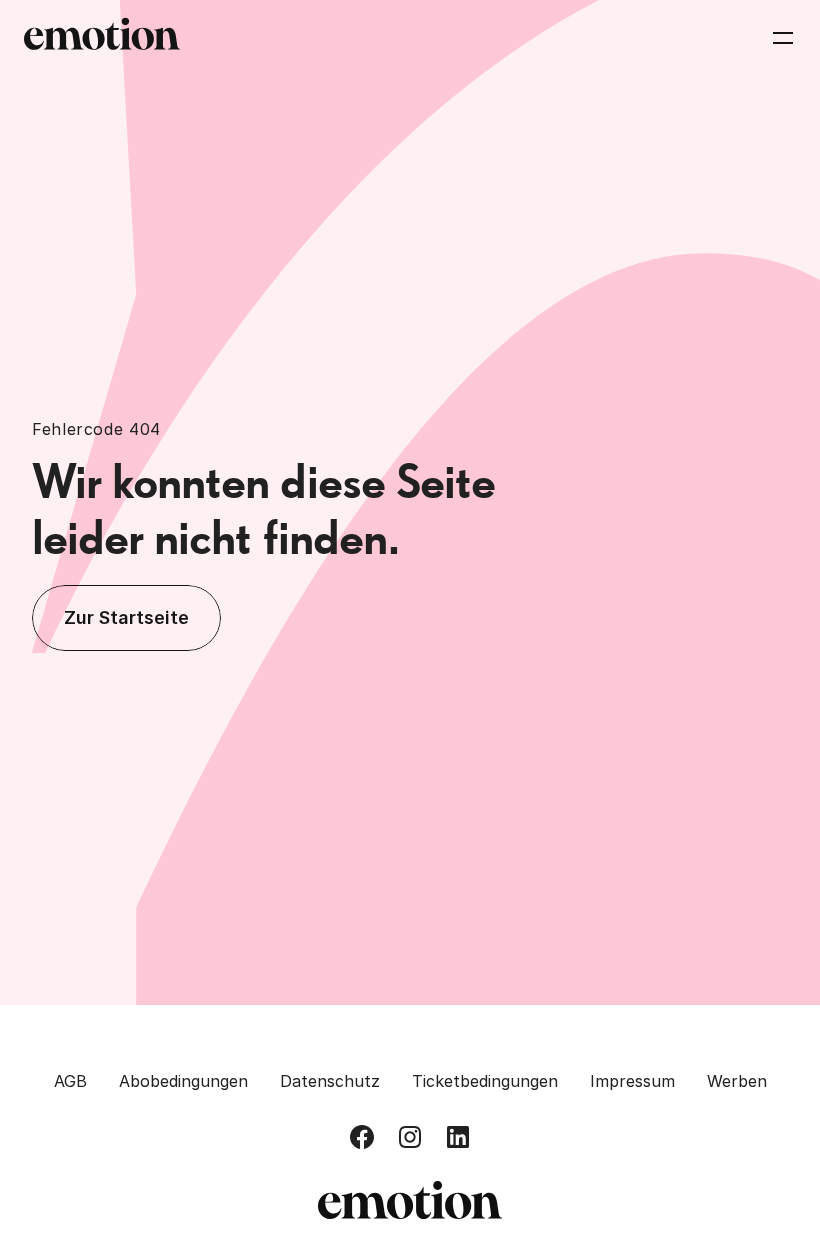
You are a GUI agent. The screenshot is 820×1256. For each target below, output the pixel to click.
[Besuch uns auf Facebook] (362, 1137)
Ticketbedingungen (485, 1081)
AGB (70, 1081)
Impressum (632, 1081)
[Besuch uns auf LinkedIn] (458, 1137)
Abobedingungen (183, 1081)
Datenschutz (330, 1081)
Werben (737, 1081)
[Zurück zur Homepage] (102, 38)
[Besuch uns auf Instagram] (410, 1137)
